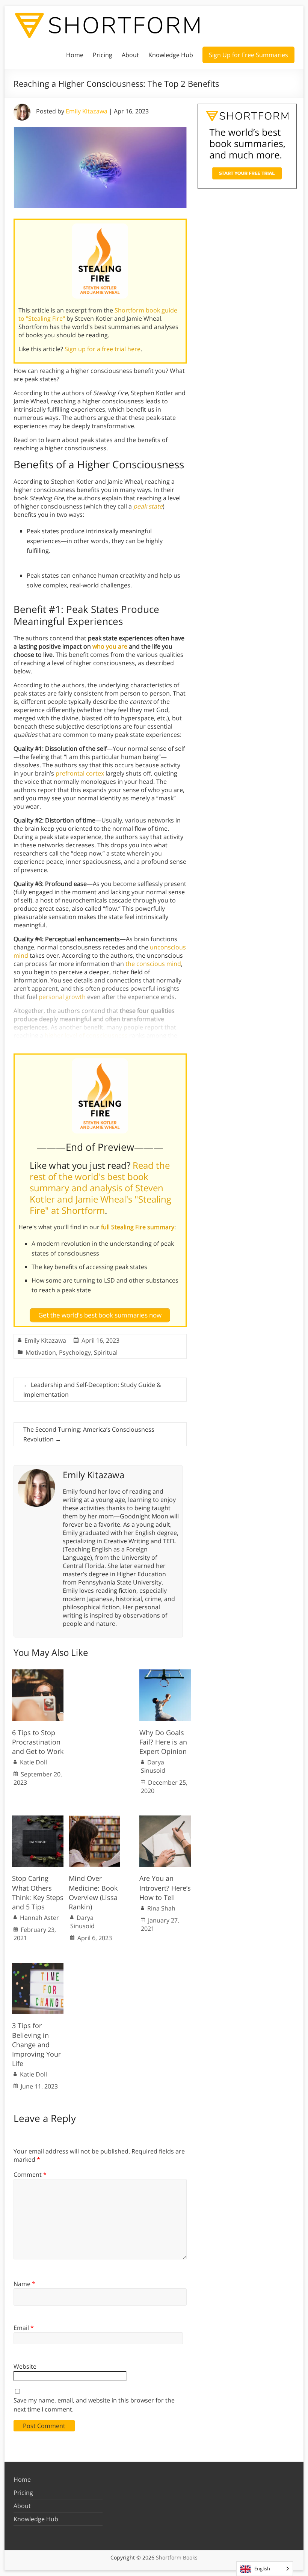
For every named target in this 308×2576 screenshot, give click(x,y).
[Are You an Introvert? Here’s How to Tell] (165, 1819)
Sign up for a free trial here (103, 349)
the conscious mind (153, 964)
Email (24, 2328)
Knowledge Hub (171, 55)
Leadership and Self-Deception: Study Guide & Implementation (92, 1390)
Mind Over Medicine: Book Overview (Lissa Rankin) (93, 1892)
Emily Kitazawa (87, 111)
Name (24, 2284)
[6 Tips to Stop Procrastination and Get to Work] (38, 1673)
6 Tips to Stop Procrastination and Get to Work (38, 1742)
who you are (110, 646)
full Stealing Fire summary (138, 1227)
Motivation (41, 1352)
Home (75, 55)
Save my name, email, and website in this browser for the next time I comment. (94, 2405)
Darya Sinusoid (153, 1766)
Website (25, 2366)
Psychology (75, 1352)
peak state (148, 506)
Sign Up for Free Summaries (248, 55)
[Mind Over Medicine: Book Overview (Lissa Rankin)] (94, 1819)
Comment (30, 2175)
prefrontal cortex (80, 773)
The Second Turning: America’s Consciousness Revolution (89, 1434)
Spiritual (106, 1352)
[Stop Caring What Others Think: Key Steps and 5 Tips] (38, 1819)
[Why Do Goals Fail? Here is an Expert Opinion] (165, 1673)
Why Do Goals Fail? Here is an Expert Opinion (163, 1742)
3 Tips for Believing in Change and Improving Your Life (36, 2044)
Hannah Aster (39, 1918)
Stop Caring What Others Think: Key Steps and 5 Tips (38, 1892)
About (130, 55)
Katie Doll (33, 1762)
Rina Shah (161, 1908)
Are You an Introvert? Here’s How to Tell (165, 1888)
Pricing (103, 55)
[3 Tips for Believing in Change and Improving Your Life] (38, 1966)
